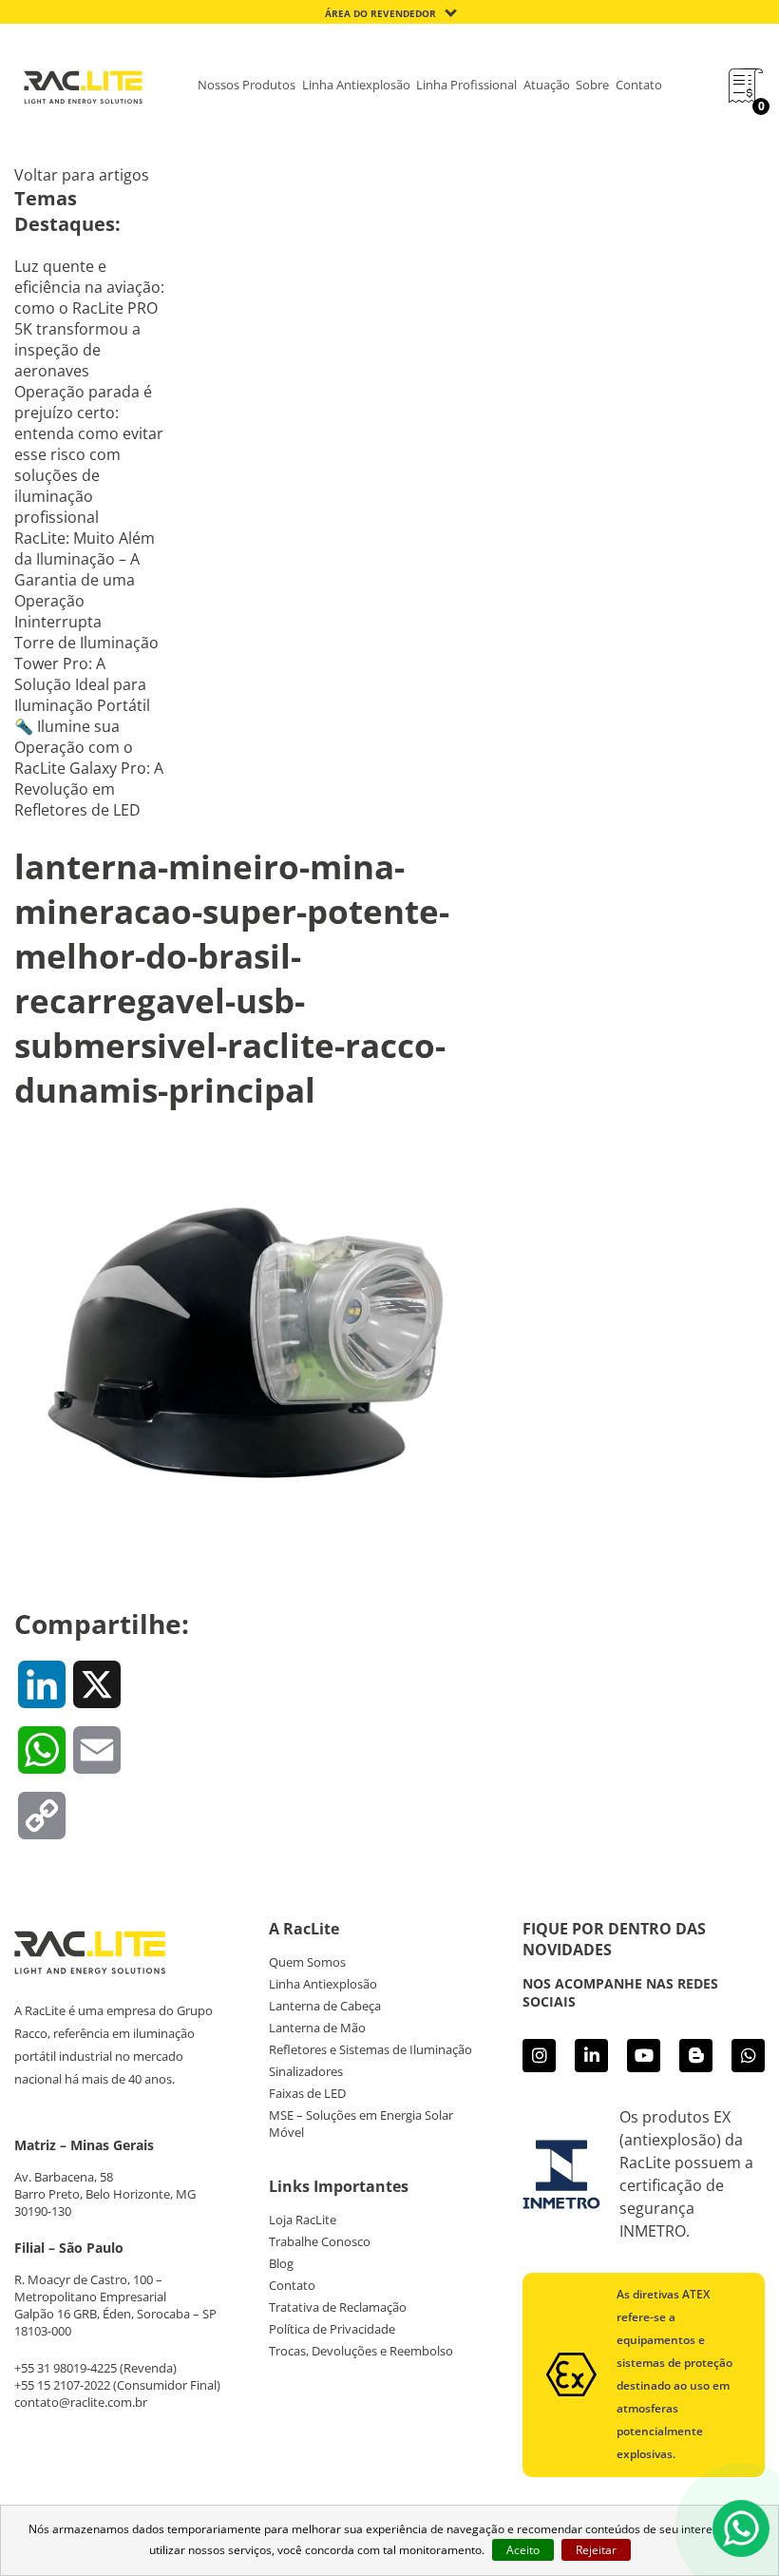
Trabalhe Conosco (320, 2241)
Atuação (547, 85)
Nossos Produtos (247, 85)
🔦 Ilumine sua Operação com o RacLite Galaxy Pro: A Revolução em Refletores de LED (89, 768)
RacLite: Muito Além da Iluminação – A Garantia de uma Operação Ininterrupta (85, 580)
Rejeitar (596, 2550)
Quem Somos (307, 1962)
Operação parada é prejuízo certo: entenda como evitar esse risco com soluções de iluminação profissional (89, 454)
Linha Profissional (466, 85)
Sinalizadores (306, 2071)
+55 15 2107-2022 (62, 2385)
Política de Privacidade (332, 2329)
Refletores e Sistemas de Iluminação (370, 2049)
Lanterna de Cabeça (325, 2006)
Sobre (592, 85)
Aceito (523, 2550)
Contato (639, 85)
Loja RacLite (303, 2220)
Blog (281, 2263)
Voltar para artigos (82, 175)
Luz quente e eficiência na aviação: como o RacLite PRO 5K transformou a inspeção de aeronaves (89, 318)
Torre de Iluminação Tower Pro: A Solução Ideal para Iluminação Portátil (86, 674)
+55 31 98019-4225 (66, 2368)
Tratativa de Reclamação (338, 2307)
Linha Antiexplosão (356, 85)
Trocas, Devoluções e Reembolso (361, 2351)
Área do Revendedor (380, 13)
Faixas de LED (307, 2093)
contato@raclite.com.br (81, 2402)
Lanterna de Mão (317, 2028)
